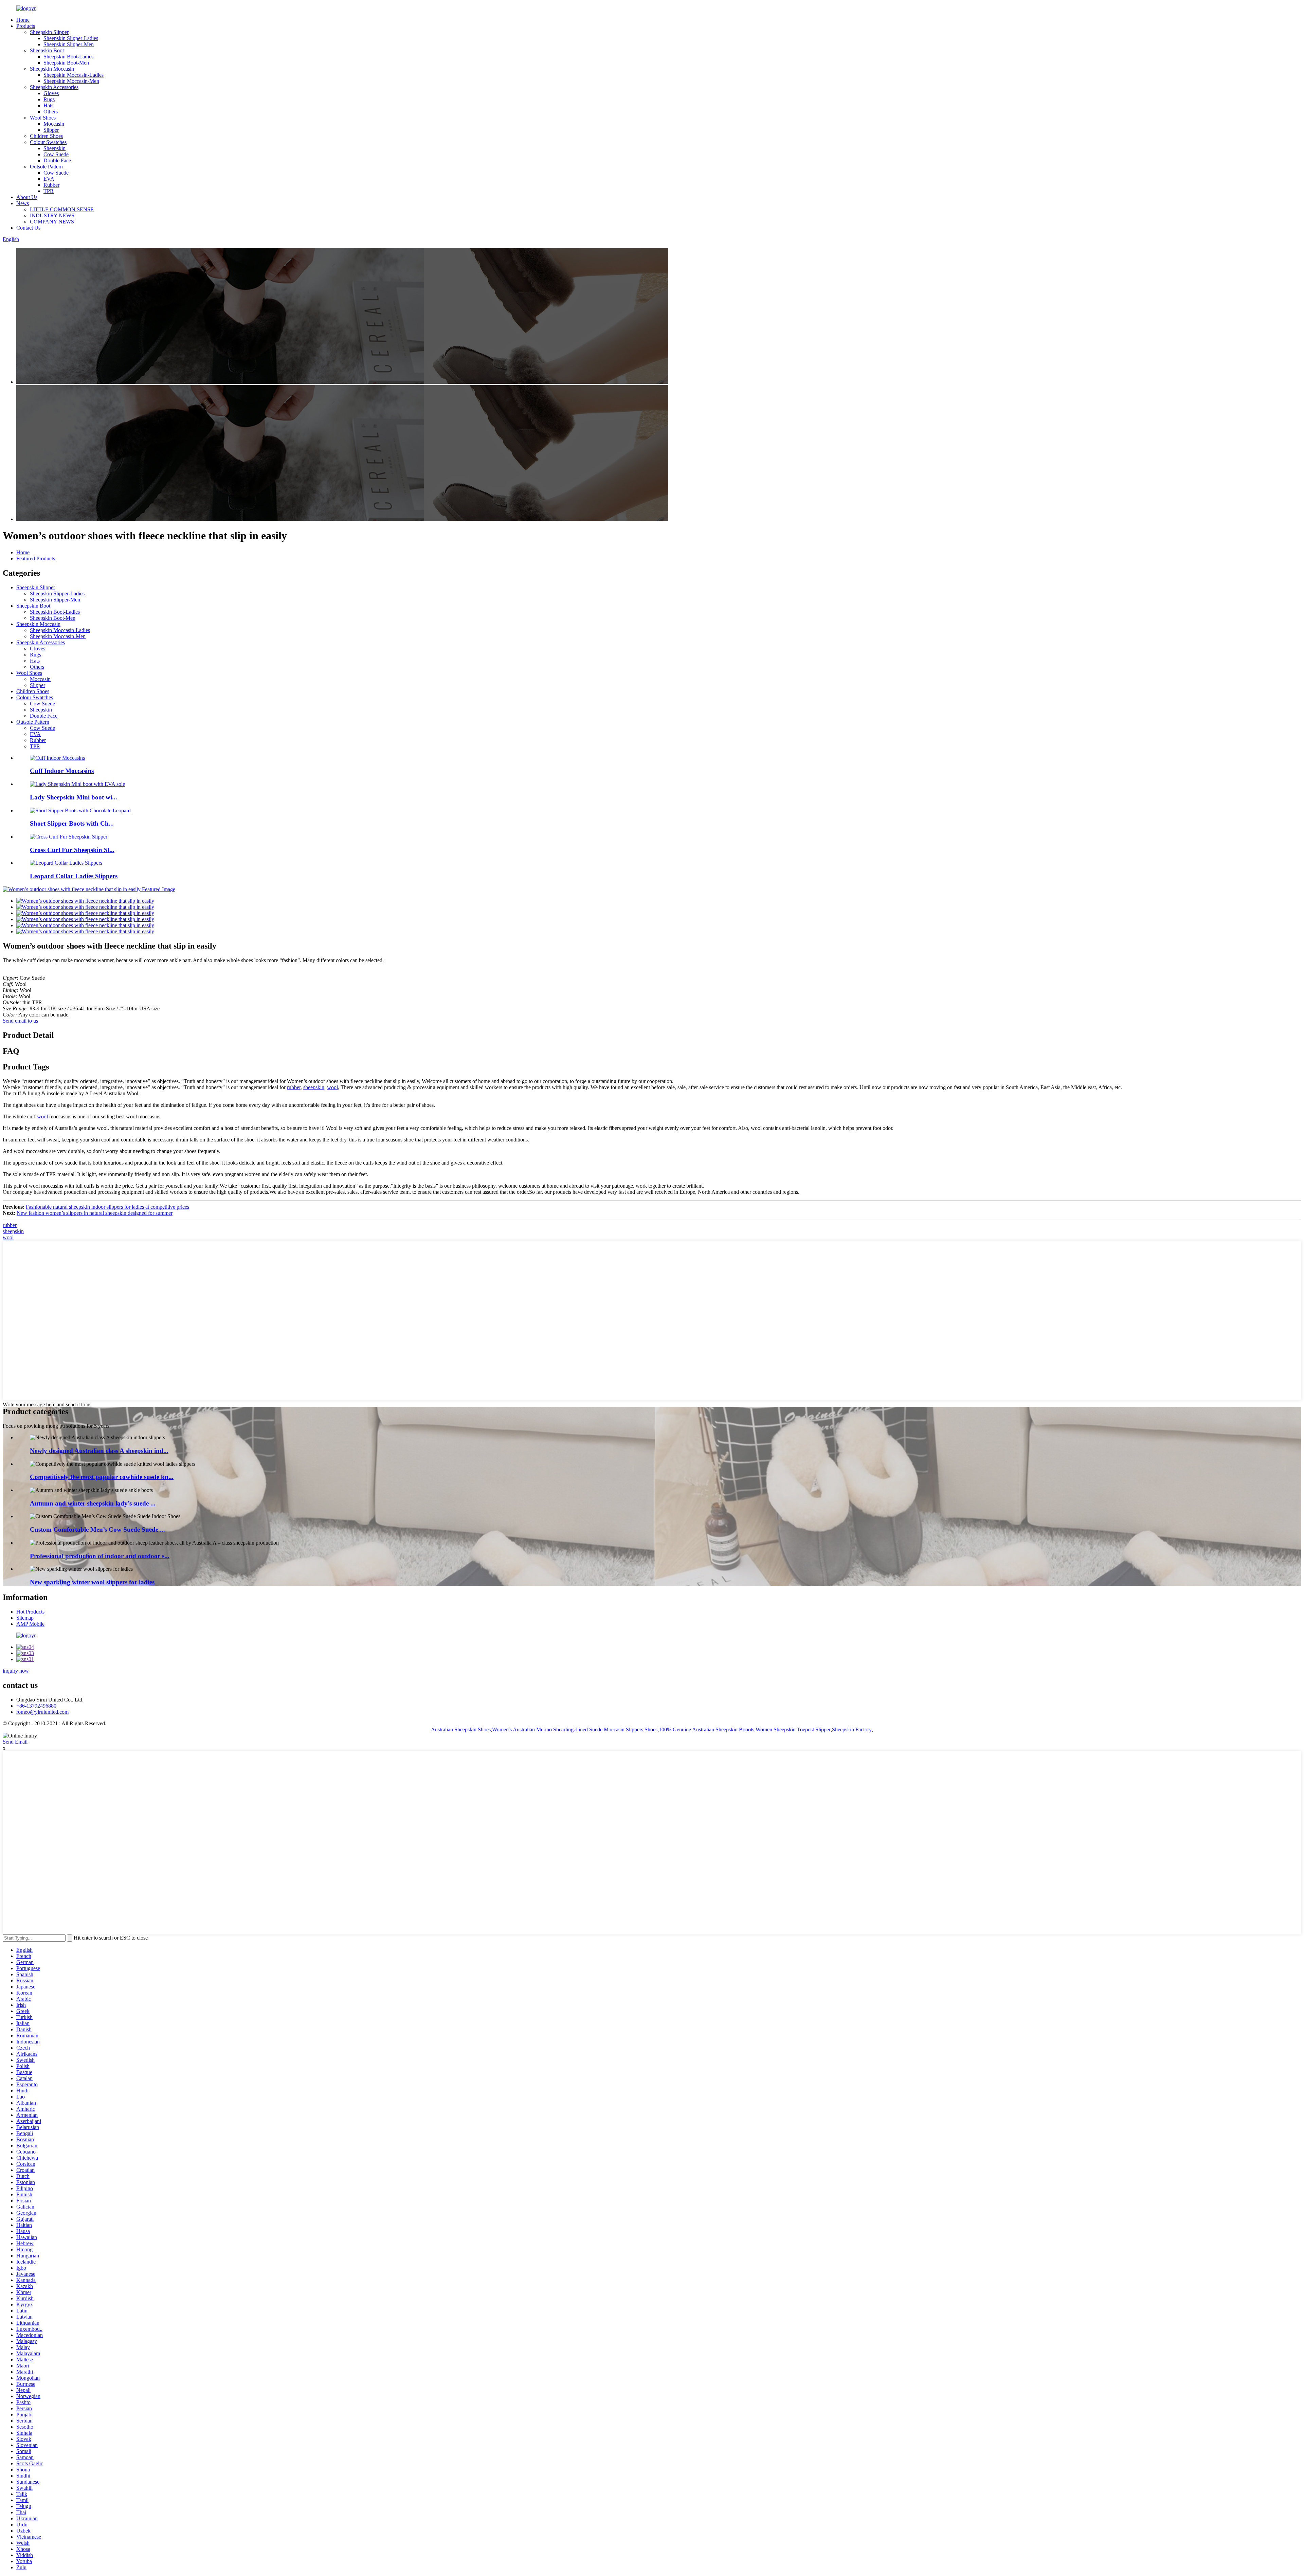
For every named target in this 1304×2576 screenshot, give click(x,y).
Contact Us (28, 228)
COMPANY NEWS (52, 222)
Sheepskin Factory (852, 1730)
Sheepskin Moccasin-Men (71, 81)
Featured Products (36, 559)
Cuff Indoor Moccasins (62, 771)
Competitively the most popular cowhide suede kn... (102, 1477)
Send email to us (20, 1021)
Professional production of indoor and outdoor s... (100, 1556)
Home (23, 20)
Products (26, 26)
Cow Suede (56, 154)
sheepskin (314, 1087)
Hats (48, 105)
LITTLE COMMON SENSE (62, 209)
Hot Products (30, 1612)
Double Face (57, 160)
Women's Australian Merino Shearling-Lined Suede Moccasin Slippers (568, 1730)
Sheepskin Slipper (49, 32)
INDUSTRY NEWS (52, 215)
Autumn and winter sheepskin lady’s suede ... (93, 1503)
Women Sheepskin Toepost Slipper (793, 1730)
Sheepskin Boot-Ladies (68, 57)
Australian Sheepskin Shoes (461, 1730)
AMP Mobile (30, 1624)
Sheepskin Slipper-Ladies (71, 38)
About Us (27, 197)
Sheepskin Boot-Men (66, 63)
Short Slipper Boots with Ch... (72, 823)
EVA (49, 179)
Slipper (51, 130)
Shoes (651, 1730)
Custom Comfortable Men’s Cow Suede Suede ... (97, 1529)
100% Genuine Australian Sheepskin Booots (707, 1730)
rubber (294, 1087)
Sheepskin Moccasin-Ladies (74, 75)
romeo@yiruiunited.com (42, 1712)
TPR (49, 191)
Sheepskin (55, 148)
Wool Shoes (43, 118)
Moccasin (54, 124)
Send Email (15, 1742)
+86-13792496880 (36, 1706)
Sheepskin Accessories (54, 87)
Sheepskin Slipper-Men (69, 44)
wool (332, 1087)
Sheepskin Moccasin (52, 69)
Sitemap (25, 1618)
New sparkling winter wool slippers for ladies (92, 1582)
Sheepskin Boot (47, 50)
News (23, 203)
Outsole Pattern (46, 167)
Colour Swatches (48, 142)
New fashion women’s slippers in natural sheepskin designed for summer (95, 1213)
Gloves (51, 93)
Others (51, 112)
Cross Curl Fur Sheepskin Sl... (72, 850)
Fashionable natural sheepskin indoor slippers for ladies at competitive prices (107, 1207)
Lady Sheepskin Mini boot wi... (74, 797)
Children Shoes (46, 136)
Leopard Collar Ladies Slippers (74, 876)
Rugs (49, 99)
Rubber (51, 185)
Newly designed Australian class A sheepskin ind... (99, 1451)
